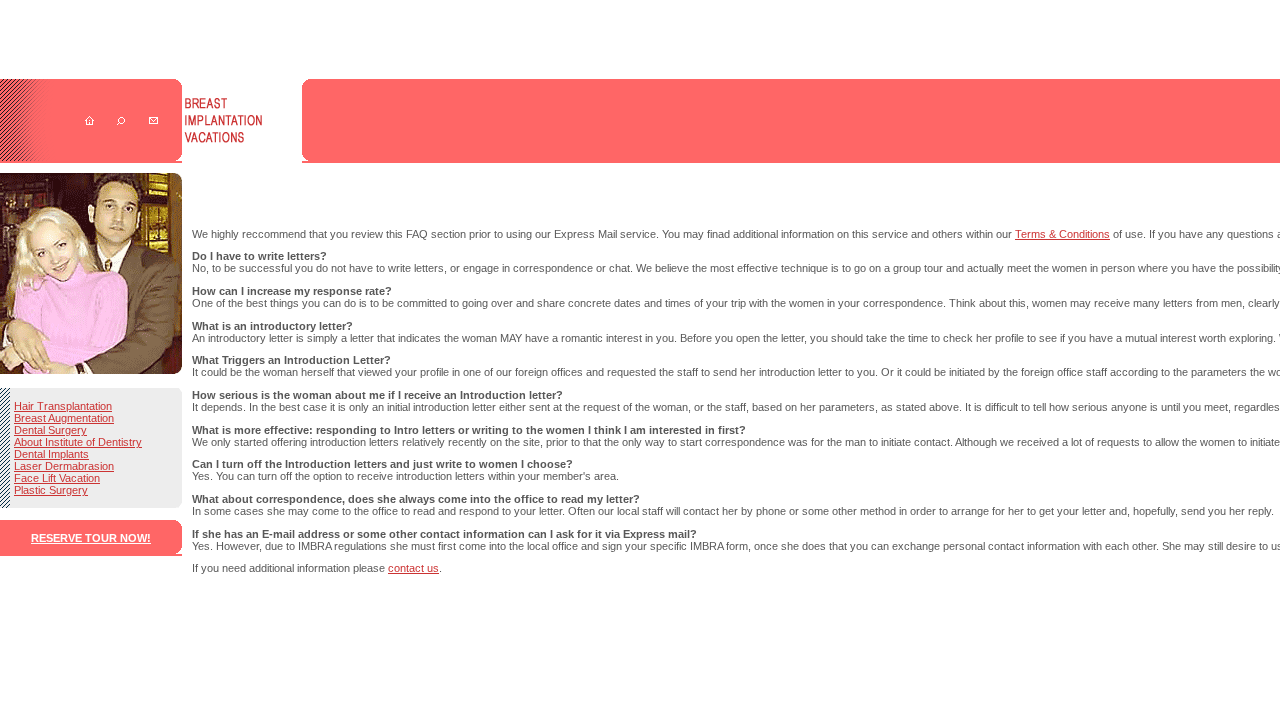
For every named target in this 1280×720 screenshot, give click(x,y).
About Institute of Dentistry (78, 442)
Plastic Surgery (51, 490)
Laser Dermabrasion (64, 466)
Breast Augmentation (64, 418)
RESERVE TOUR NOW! (91, 538)
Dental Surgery (50, 430)
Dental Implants (51, 454)
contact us (413, 568)
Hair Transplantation (63, 406)
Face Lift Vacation (57, 478)
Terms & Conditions (1062, 234)
